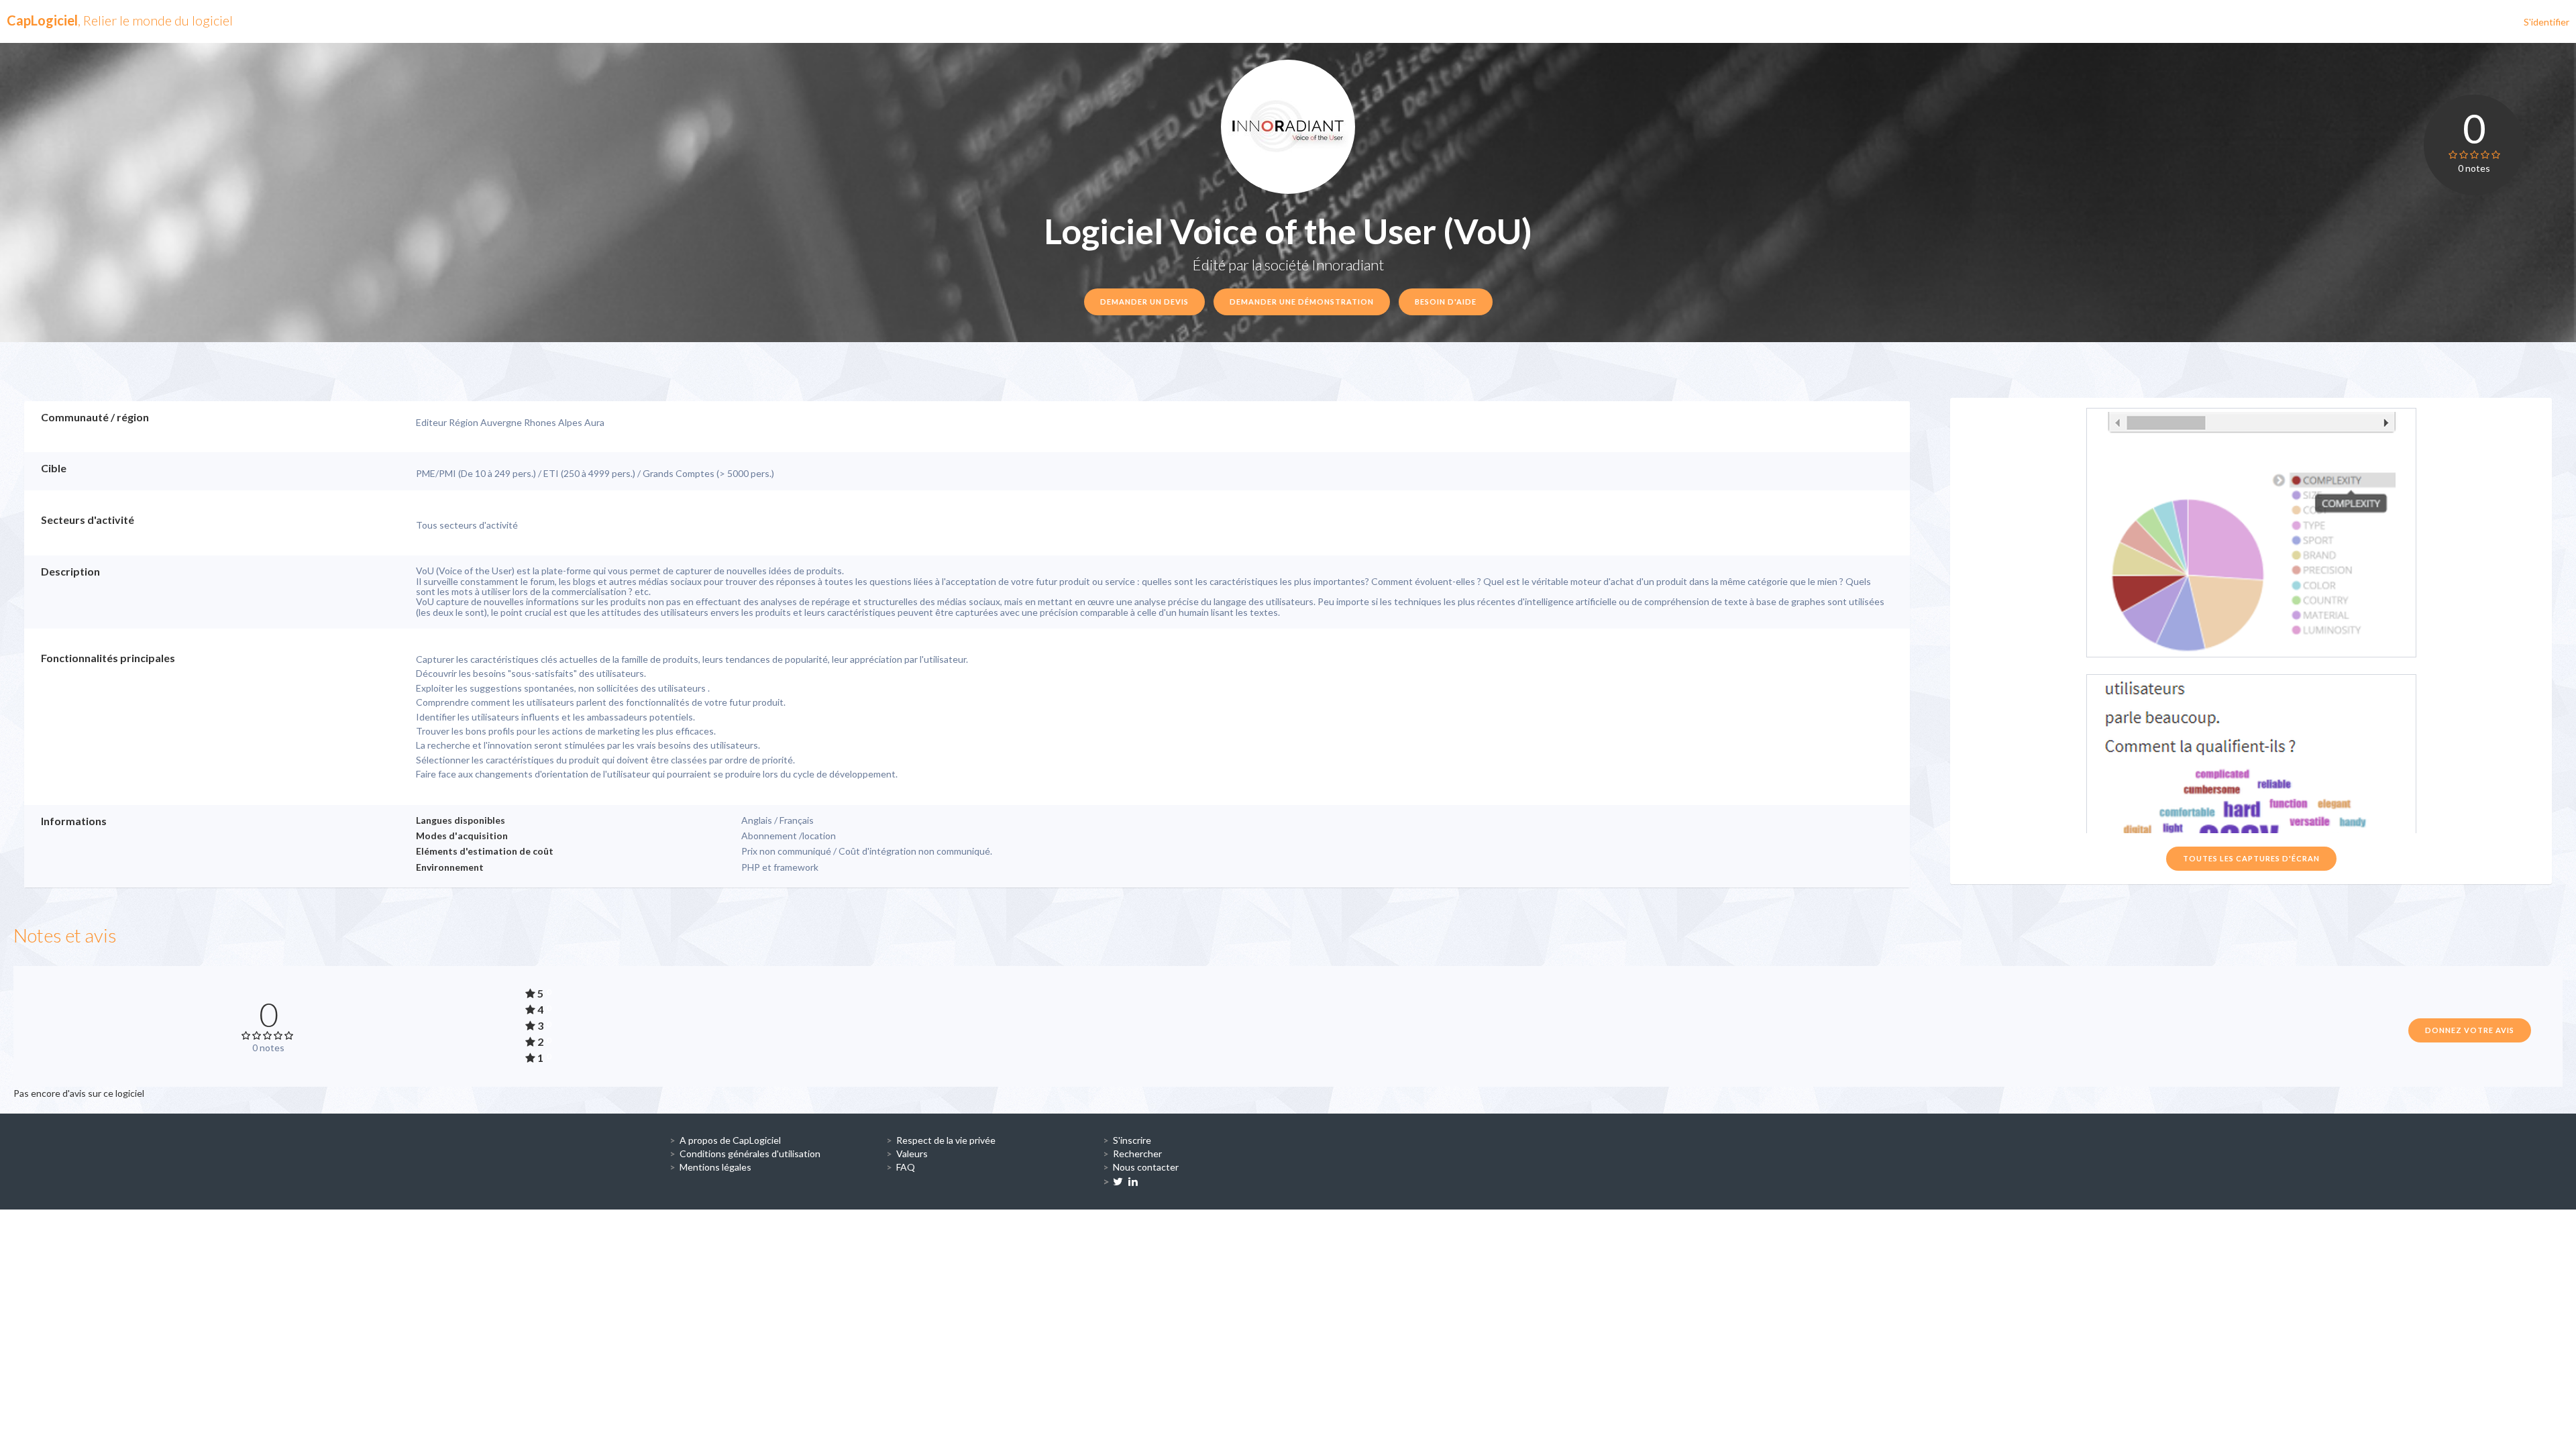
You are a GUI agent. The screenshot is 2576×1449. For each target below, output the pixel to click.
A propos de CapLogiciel (730, 1140)
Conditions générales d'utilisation (750, 1153)
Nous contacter (1146, 1167)
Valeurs (912, 1153)
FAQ (906, 1167)
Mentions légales (715, 1167)
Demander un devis (1144, 302)
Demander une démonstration (1302, 302)
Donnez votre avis (2470, 1030)
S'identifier (2546, 22)
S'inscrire (1132, 1140)
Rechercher (1137, 1153)
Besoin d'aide (1446, 302)
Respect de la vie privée (946, 1140)
